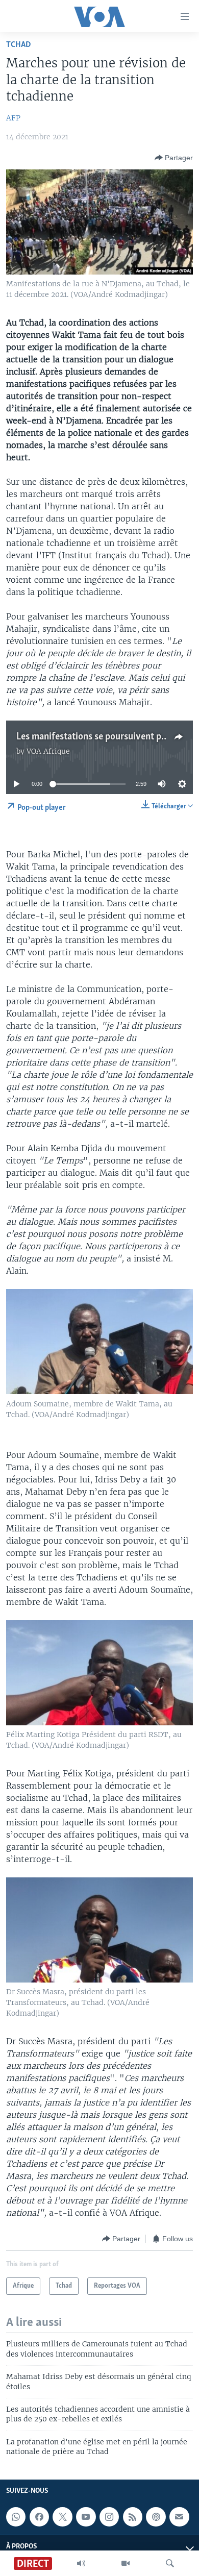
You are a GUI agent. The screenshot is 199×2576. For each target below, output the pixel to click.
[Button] (174, 158)
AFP (13, 118)
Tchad (19, 45)
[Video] (126, 2563)
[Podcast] (156, 2517)
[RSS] (133, 2517)
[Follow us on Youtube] (86, 2517)
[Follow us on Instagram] (109, 2517)
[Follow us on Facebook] (39, 2517)
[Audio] (81, 2563)
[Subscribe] (179, 2517)
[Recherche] (170, 2563)
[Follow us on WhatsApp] (16, 2517)
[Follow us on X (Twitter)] (62, 2517)
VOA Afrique (48, 751)
